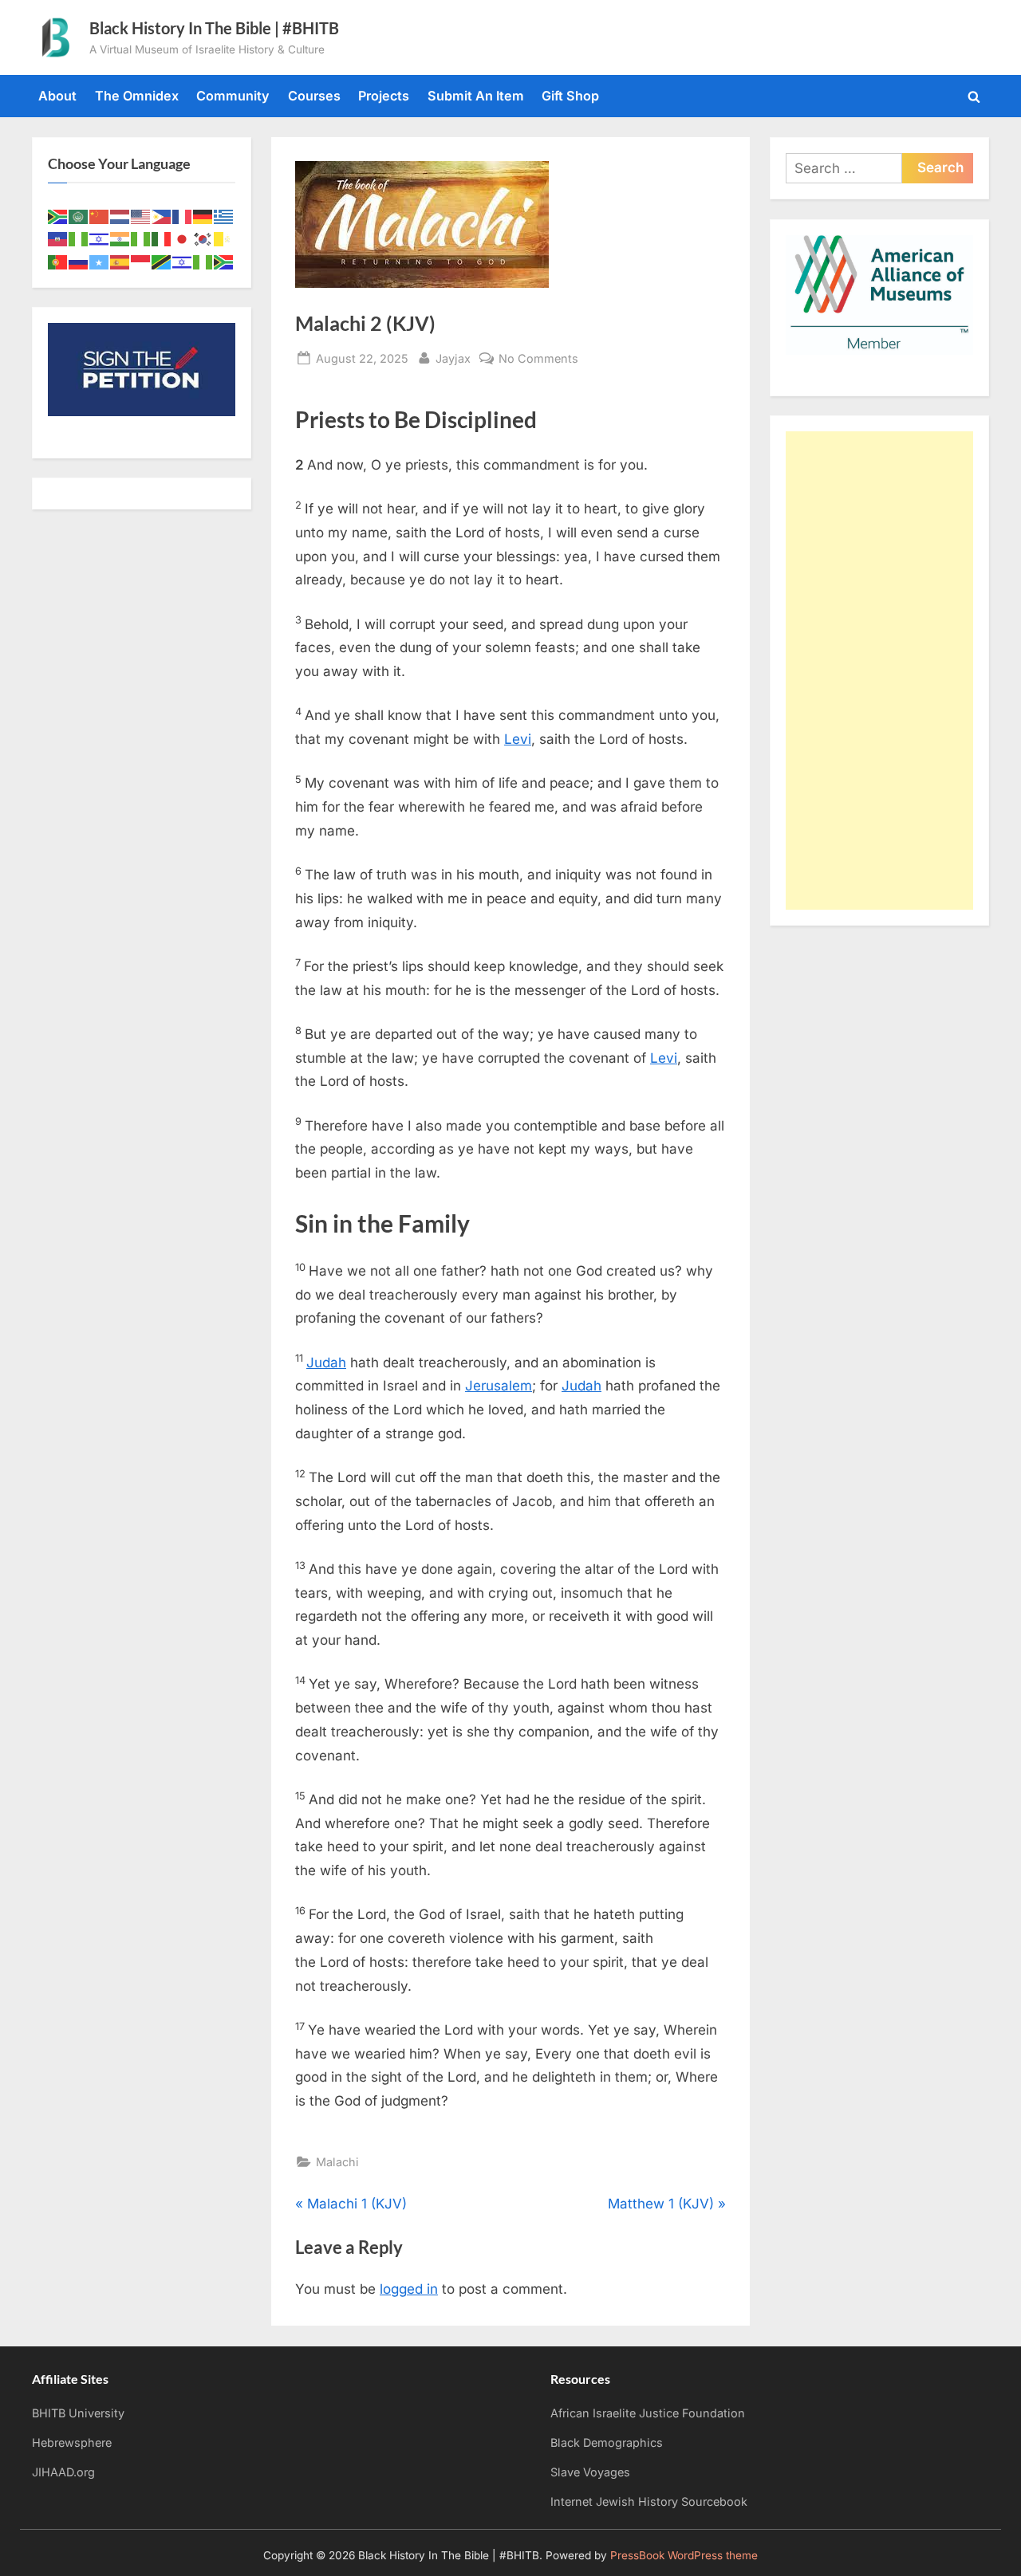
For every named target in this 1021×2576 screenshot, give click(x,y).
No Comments (538, 360)
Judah (326, 1363)
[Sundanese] (141, 261)
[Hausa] (79, 238)
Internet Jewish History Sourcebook (649, 2501)
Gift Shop (570, 96)
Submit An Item (476, 96)
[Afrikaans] (58, 215)
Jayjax (453, 358)
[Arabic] (79, 215)
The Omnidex (137, 96)
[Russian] (79, 261)
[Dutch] (120, 215)
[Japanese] (183, 238)
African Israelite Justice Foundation (648, 2413)
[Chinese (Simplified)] (100, 215)
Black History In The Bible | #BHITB (214, 28)
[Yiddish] (183, 261)
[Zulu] (224, 261)
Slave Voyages (590, 2472)
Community (233, 96)
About (57, 96)
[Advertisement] (879, 671)
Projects (384, 96)
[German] (203, 215)
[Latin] (224, 238)
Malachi (337, 2162)
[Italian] (162, 238)
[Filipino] (162, 215)
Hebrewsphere (72, 2442)
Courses (314, 96)
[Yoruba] (203, 261)
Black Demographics (607, 2442)
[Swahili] (162, 261)
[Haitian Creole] (58, 238)
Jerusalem (499, 1386)
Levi (518, 739)
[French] (183, 215)
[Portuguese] (58, 261)
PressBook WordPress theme (684, 2555)
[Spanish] (120, 261)
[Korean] (203, 238)
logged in (409, 2289)
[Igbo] (141, 238)
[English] (141, 215)
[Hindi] (120, 238)
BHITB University (78, 2413)
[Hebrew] (100, 238)
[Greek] (224, 215)
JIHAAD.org (63, 2472)
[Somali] (100, 261)
